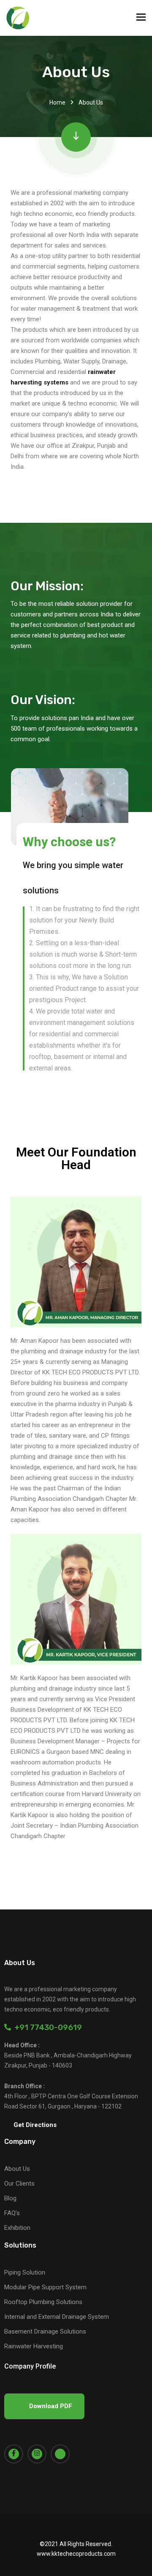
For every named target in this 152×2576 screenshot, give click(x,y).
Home (57, 102)
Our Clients (19, 2183)
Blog (10, 2198)
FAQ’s (12, 2213)
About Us (17, 2169)
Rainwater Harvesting (34, 2346)
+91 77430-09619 (46, 2027)
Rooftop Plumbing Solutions (43, 2302)
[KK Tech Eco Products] (18, 18)
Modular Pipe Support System (45, 2287)
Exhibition (17, 2228)
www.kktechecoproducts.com (76, 2554)
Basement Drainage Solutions (45, 2331)
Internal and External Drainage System (57, 2317)
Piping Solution (25, 2272)
